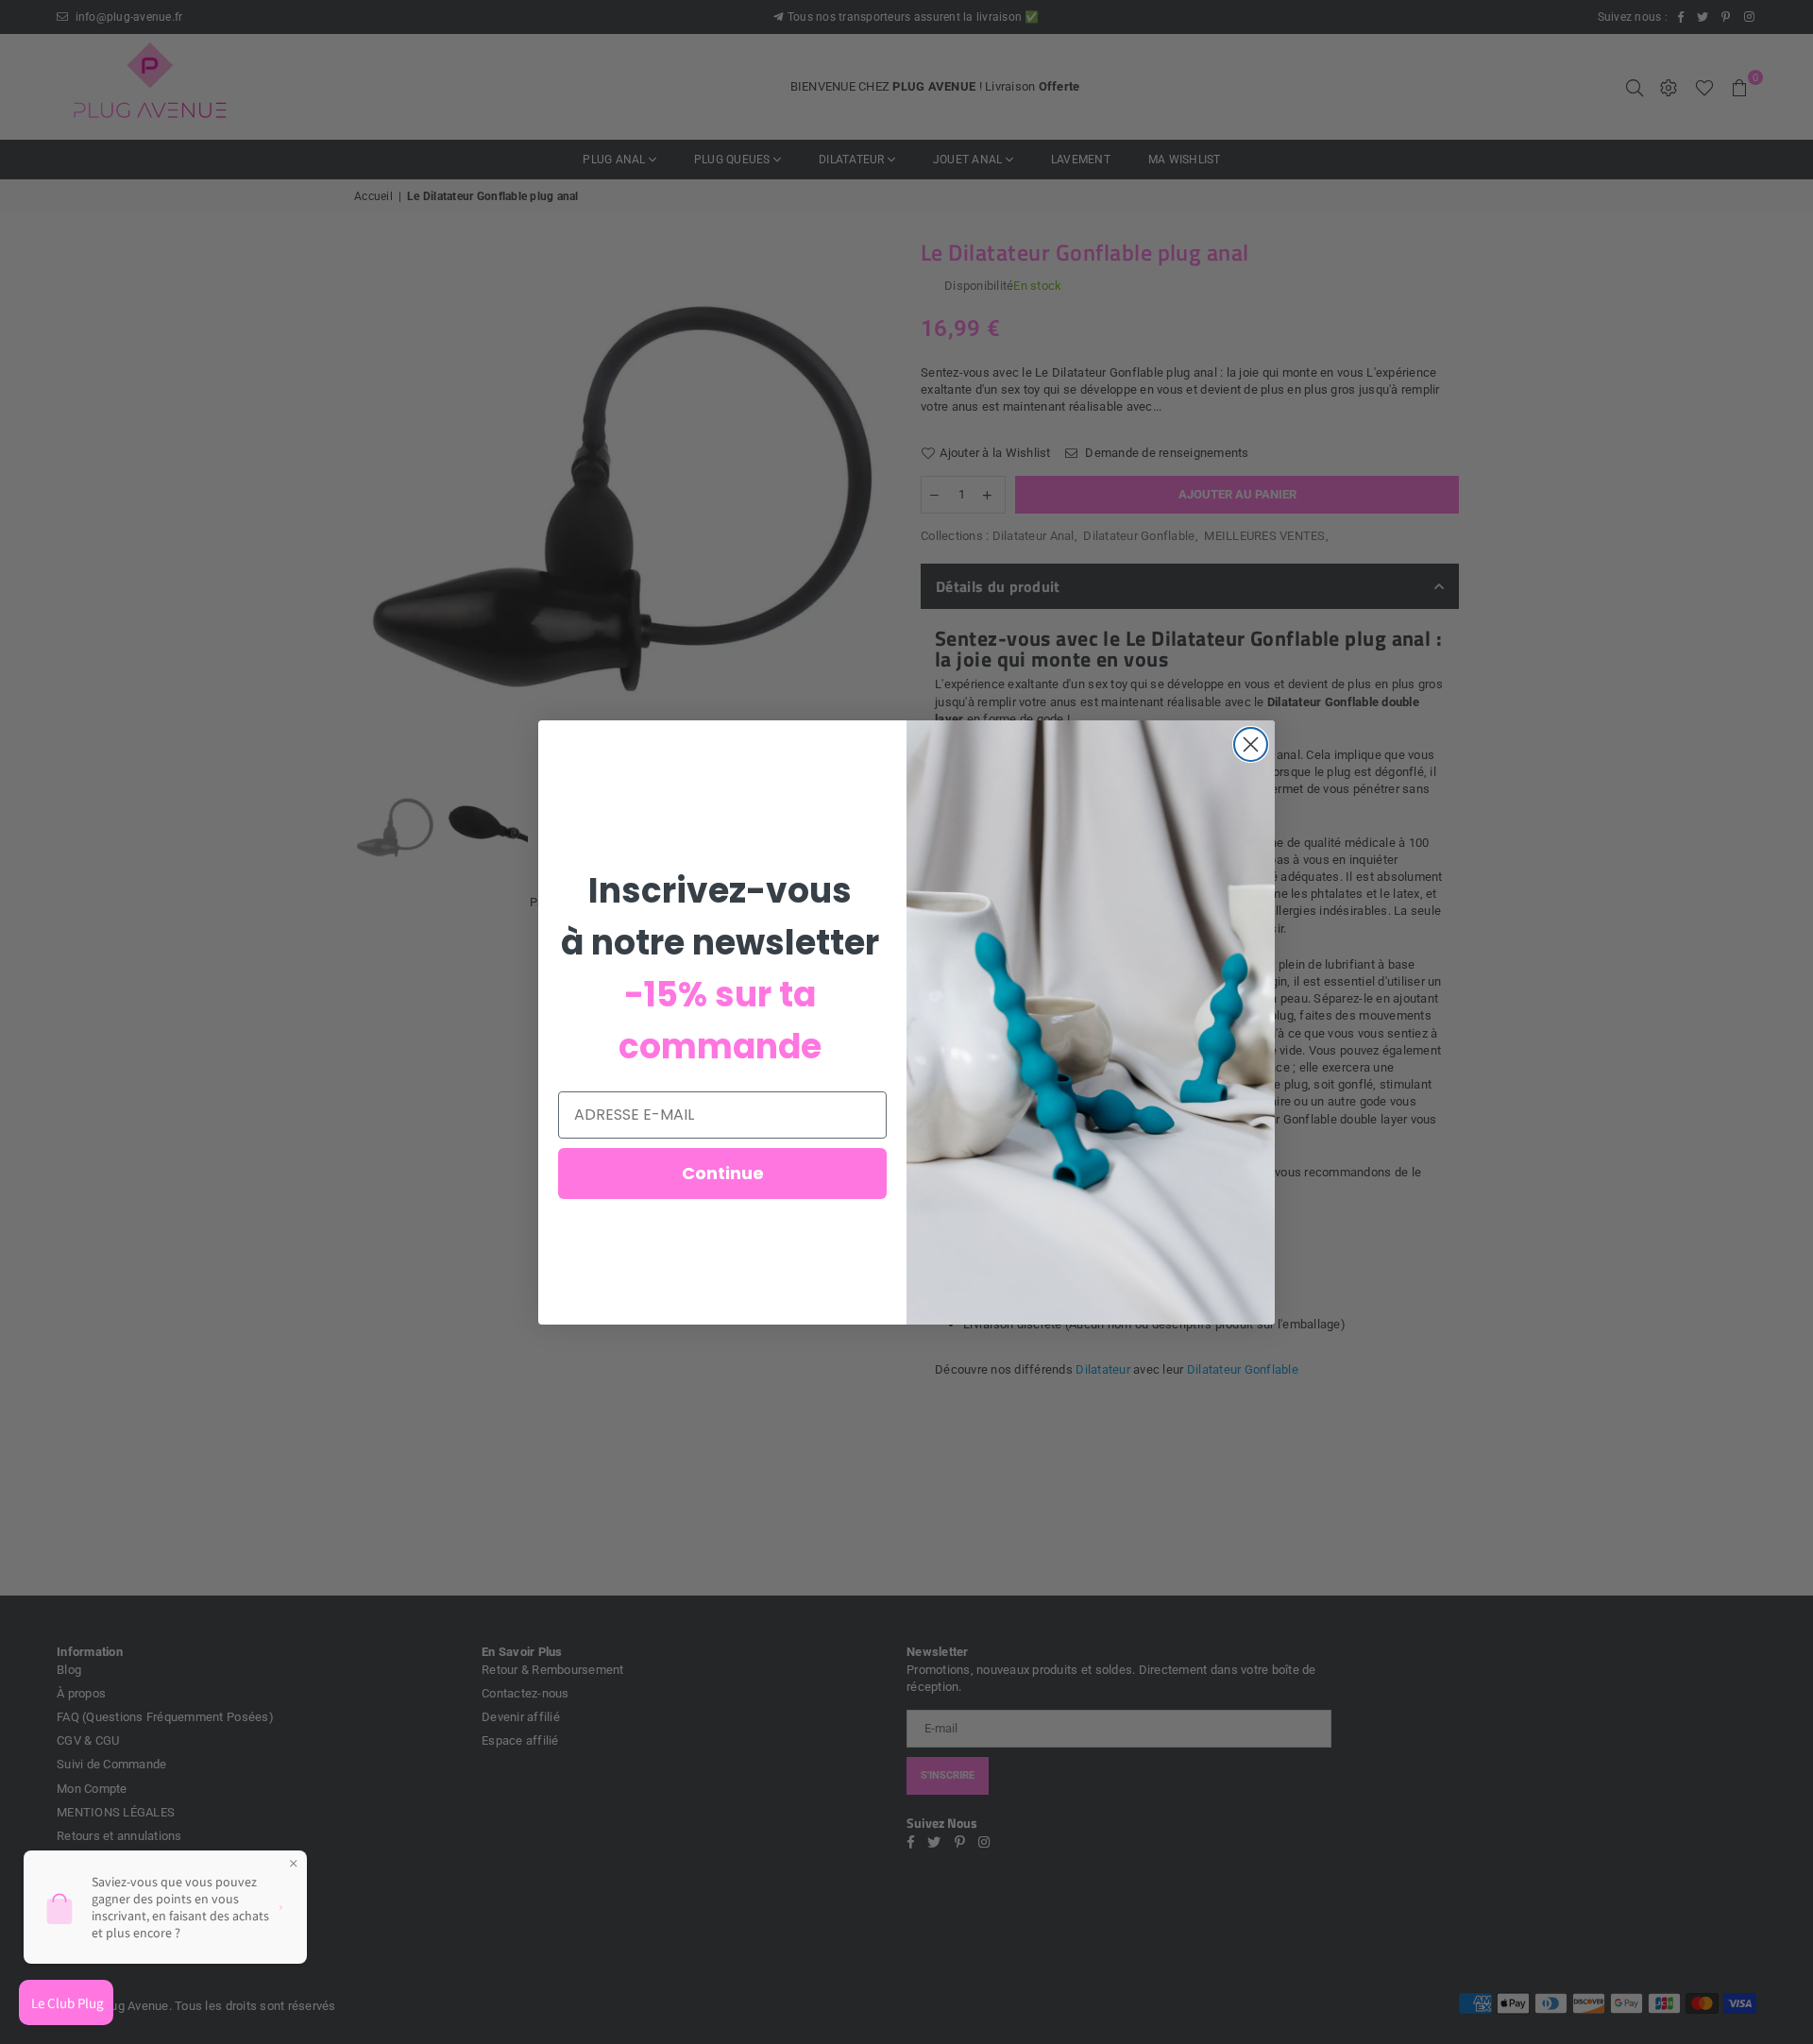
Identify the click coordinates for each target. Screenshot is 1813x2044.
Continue (723, 1173)
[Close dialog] (1251, 744)
